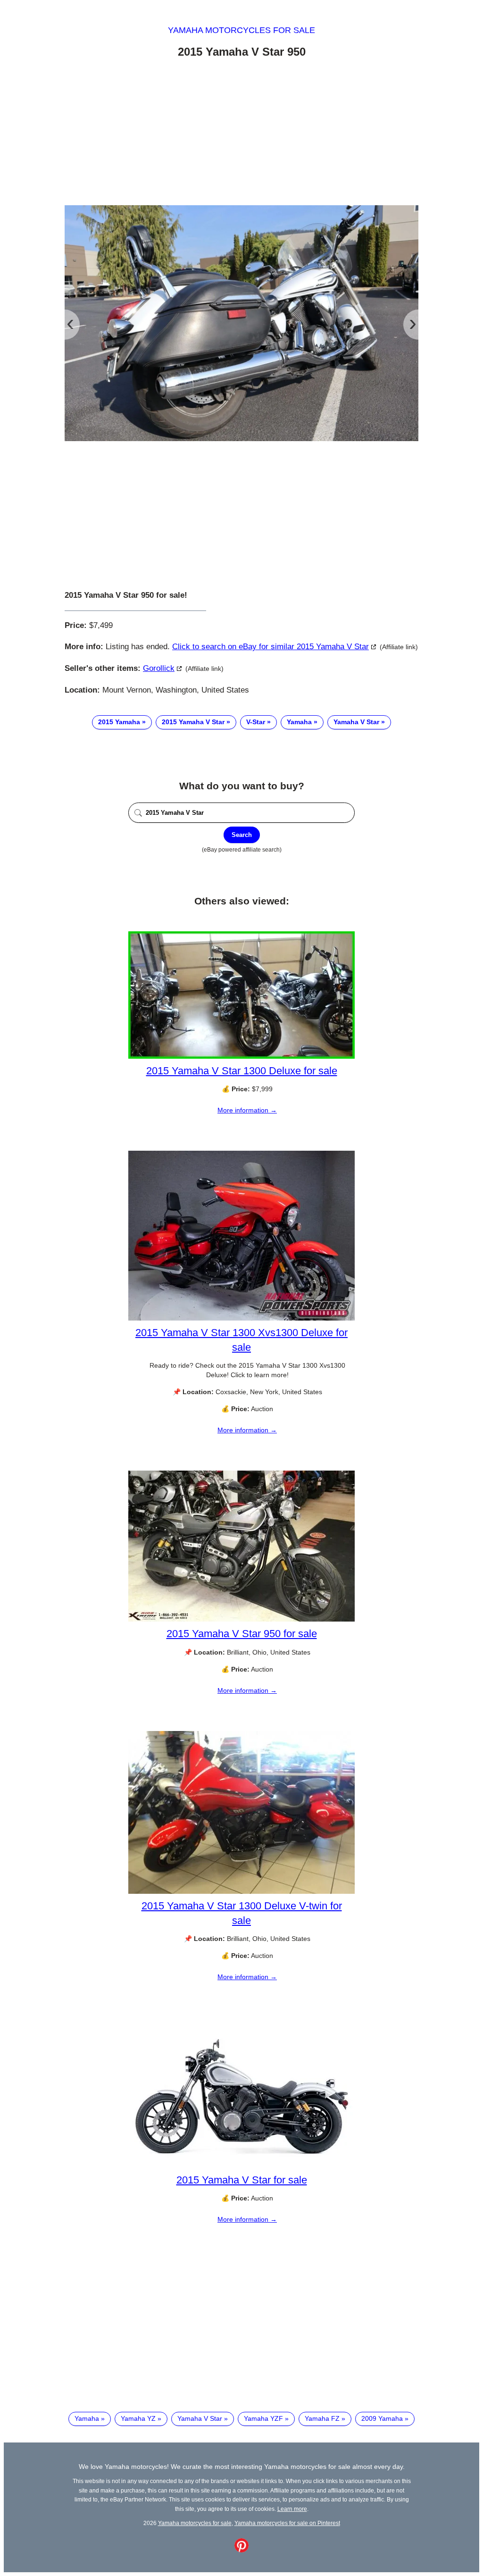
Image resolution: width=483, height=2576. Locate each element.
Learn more (292, 2509)
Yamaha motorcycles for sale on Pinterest (287, 2523)
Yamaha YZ (138, 2418)
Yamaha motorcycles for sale (241, 30)
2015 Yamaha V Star (193, 722)
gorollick (159, 668)
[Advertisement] (241, 134)
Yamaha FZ (322, 2418)
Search (242, 835)
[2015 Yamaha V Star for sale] (241, 2166)
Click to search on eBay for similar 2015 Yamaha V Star (271, 647)
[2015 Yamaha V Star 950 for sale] (241, 1619)
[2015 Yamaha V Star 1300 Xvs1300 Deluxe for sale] (241, 1318)
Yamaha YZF (263, 2418)
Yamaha (299, 722)
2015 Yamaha (119, 722)
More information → (247, 1110)
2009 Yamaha (382, 2418)
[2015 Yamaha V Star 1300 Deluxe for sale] (241, 1056)
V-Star (256, 722)
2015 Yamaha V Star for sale (242, 2180)
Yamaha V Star (356, 722)
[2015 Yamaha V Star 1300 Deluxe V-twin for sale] (241, 1891)
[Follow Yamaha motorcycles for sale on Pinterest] (241, 2550)
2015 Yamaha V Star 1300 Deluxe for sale (242, 1071)
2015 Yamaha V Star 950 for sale (242, 1634)
